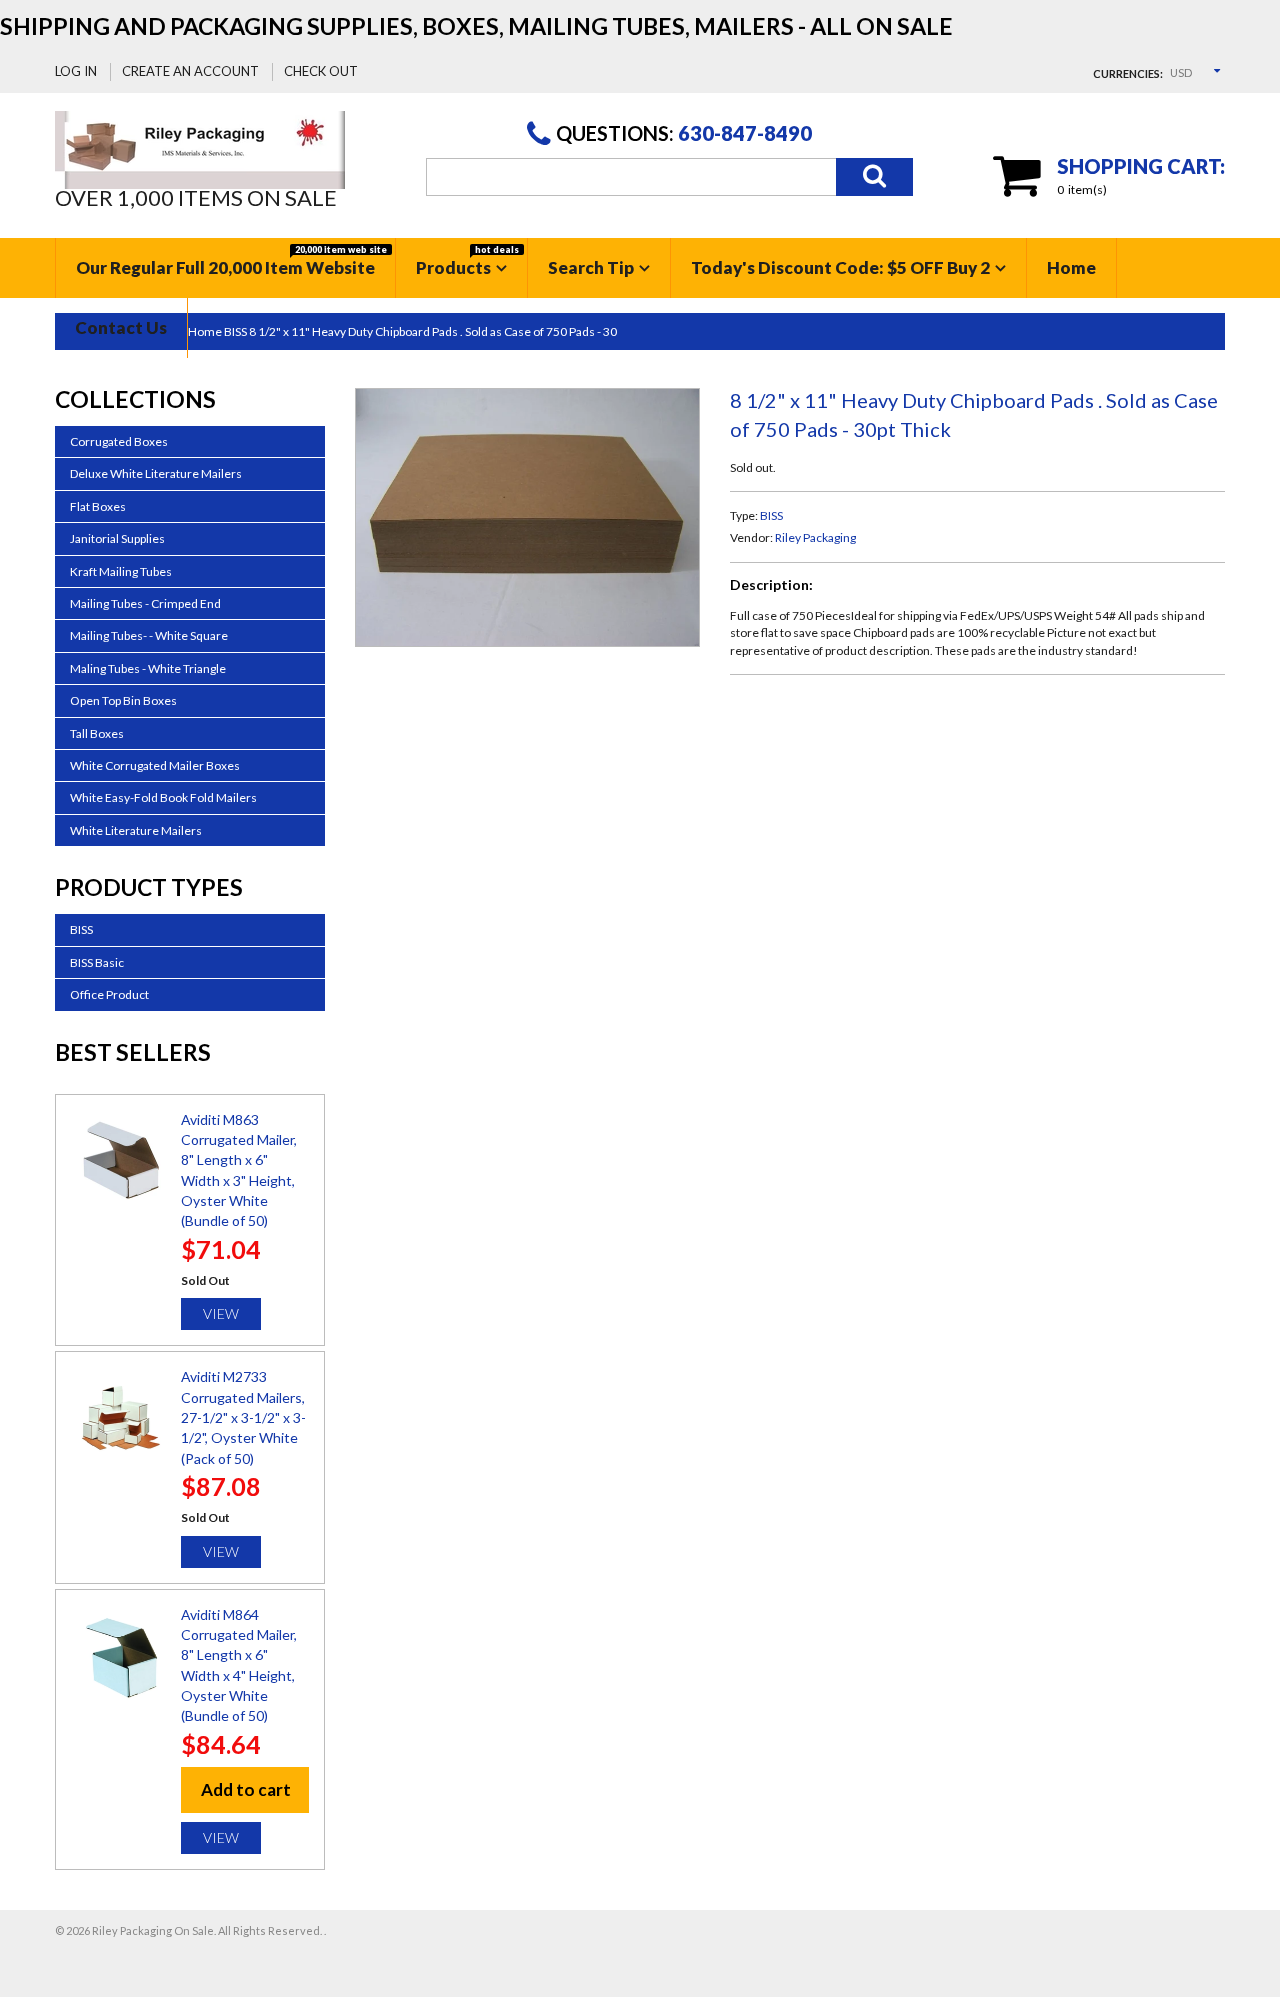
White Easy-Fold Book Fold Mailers (163, 797)
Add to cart (246, 1789)
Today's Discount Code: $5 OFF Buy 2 (840, 267)
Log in (76, 71)
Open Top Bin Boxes (123, 700)
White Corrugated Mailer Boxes (155, 765)
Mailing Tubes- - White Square (149, 635)
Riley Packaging (815, 537)
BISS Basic (97, 962)
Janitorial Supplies (117, 538)
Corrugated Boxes (119, 441)
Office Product (109, 994)
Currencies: (1128, 73)
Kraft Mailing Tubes (121, 571)
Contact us (121, 327)
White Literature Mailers (136, 830)
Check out (321, 71)
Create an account (190, 71)
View (221, 1313)
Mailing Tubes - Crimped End (145, 603)
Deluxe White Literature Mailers (156, 473)
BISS (771, 515)
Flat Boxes (98, 506)
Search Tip (591, 267)
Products (467, 261)
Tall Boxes (97, 733)
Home (1071, 267)
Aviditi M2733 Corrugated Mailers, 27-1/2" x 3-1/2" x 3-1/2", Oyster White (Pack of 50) (243, 1417)
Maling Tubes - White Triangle (148, 668)
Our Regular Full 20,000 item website (231, 261)
